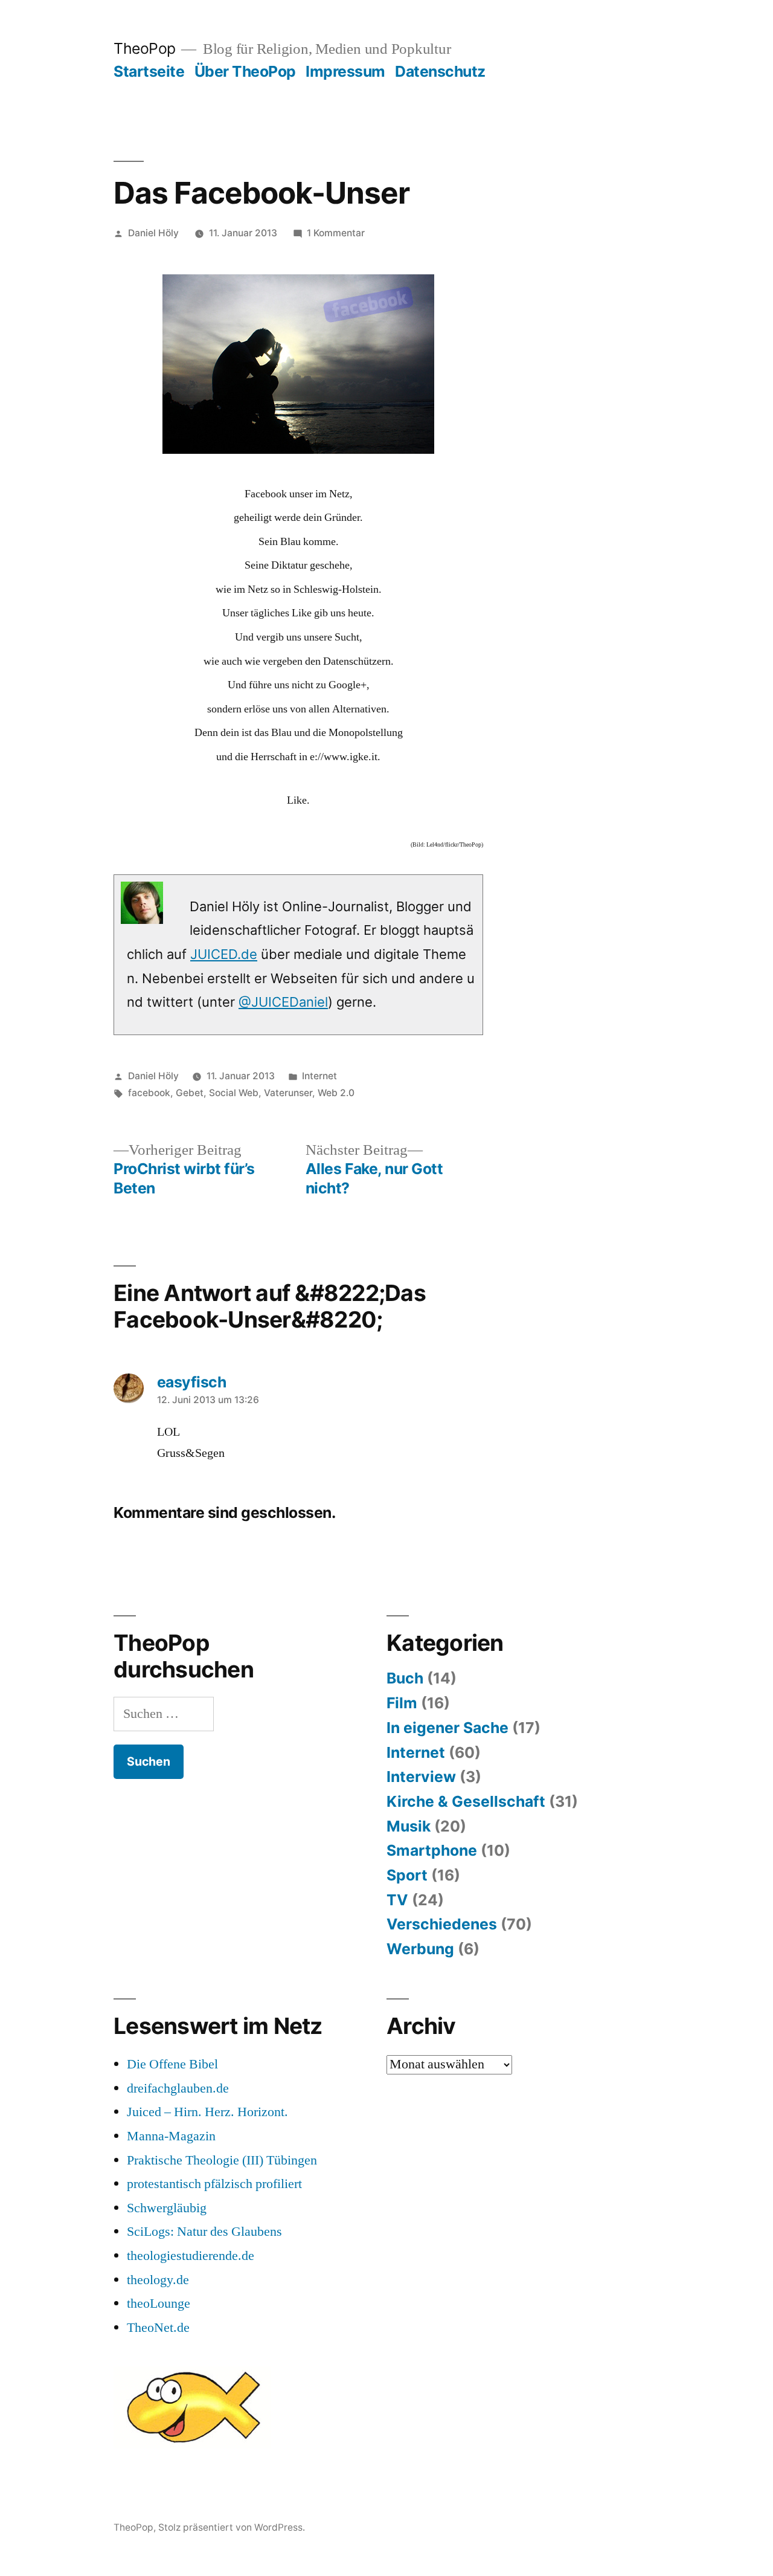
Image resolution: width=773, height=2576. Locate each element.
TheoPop (145, 48)
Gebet (190, 1093)
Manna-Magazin (171, 2136)
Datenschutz (440, 71)
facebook (149, 1093)
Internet (319, 1076)
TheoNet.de (158, 2328)
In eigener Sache (447, 1728)
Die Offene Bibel (172, 2064)
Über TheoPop (245, 71)
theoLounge (159, 2303)
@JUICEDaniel (283, 1002)
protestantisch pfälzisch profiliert (214, 2184)
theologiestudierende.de (191, 2256)
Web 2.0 (336, 1093)
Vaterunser (288, 1093)
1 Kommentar (336, 233)
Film (402, 1703)
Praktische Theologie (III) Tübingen (222, 2160)
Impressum (345, 71)
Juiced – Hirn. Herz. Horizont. (207, 2112)
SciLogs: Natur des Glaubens (204, 2232)
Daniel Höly (153, 233)
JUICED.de (224, 954)
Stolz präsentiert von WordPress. (232, 2527)
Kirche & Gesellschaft (466, 1801)
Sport (407, 1875)
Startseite (149, 71)
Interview (421, 1777)
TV (397, 1900)
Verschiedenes (442, 1924)
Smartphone (432, 1850)
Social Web (234, 1093)
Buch (405, 1678)
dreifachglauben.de (178, 2088)
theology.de (158, 2280)
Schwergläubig (167, 2208)
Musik (409, 1826)
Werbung (420, 1949)
